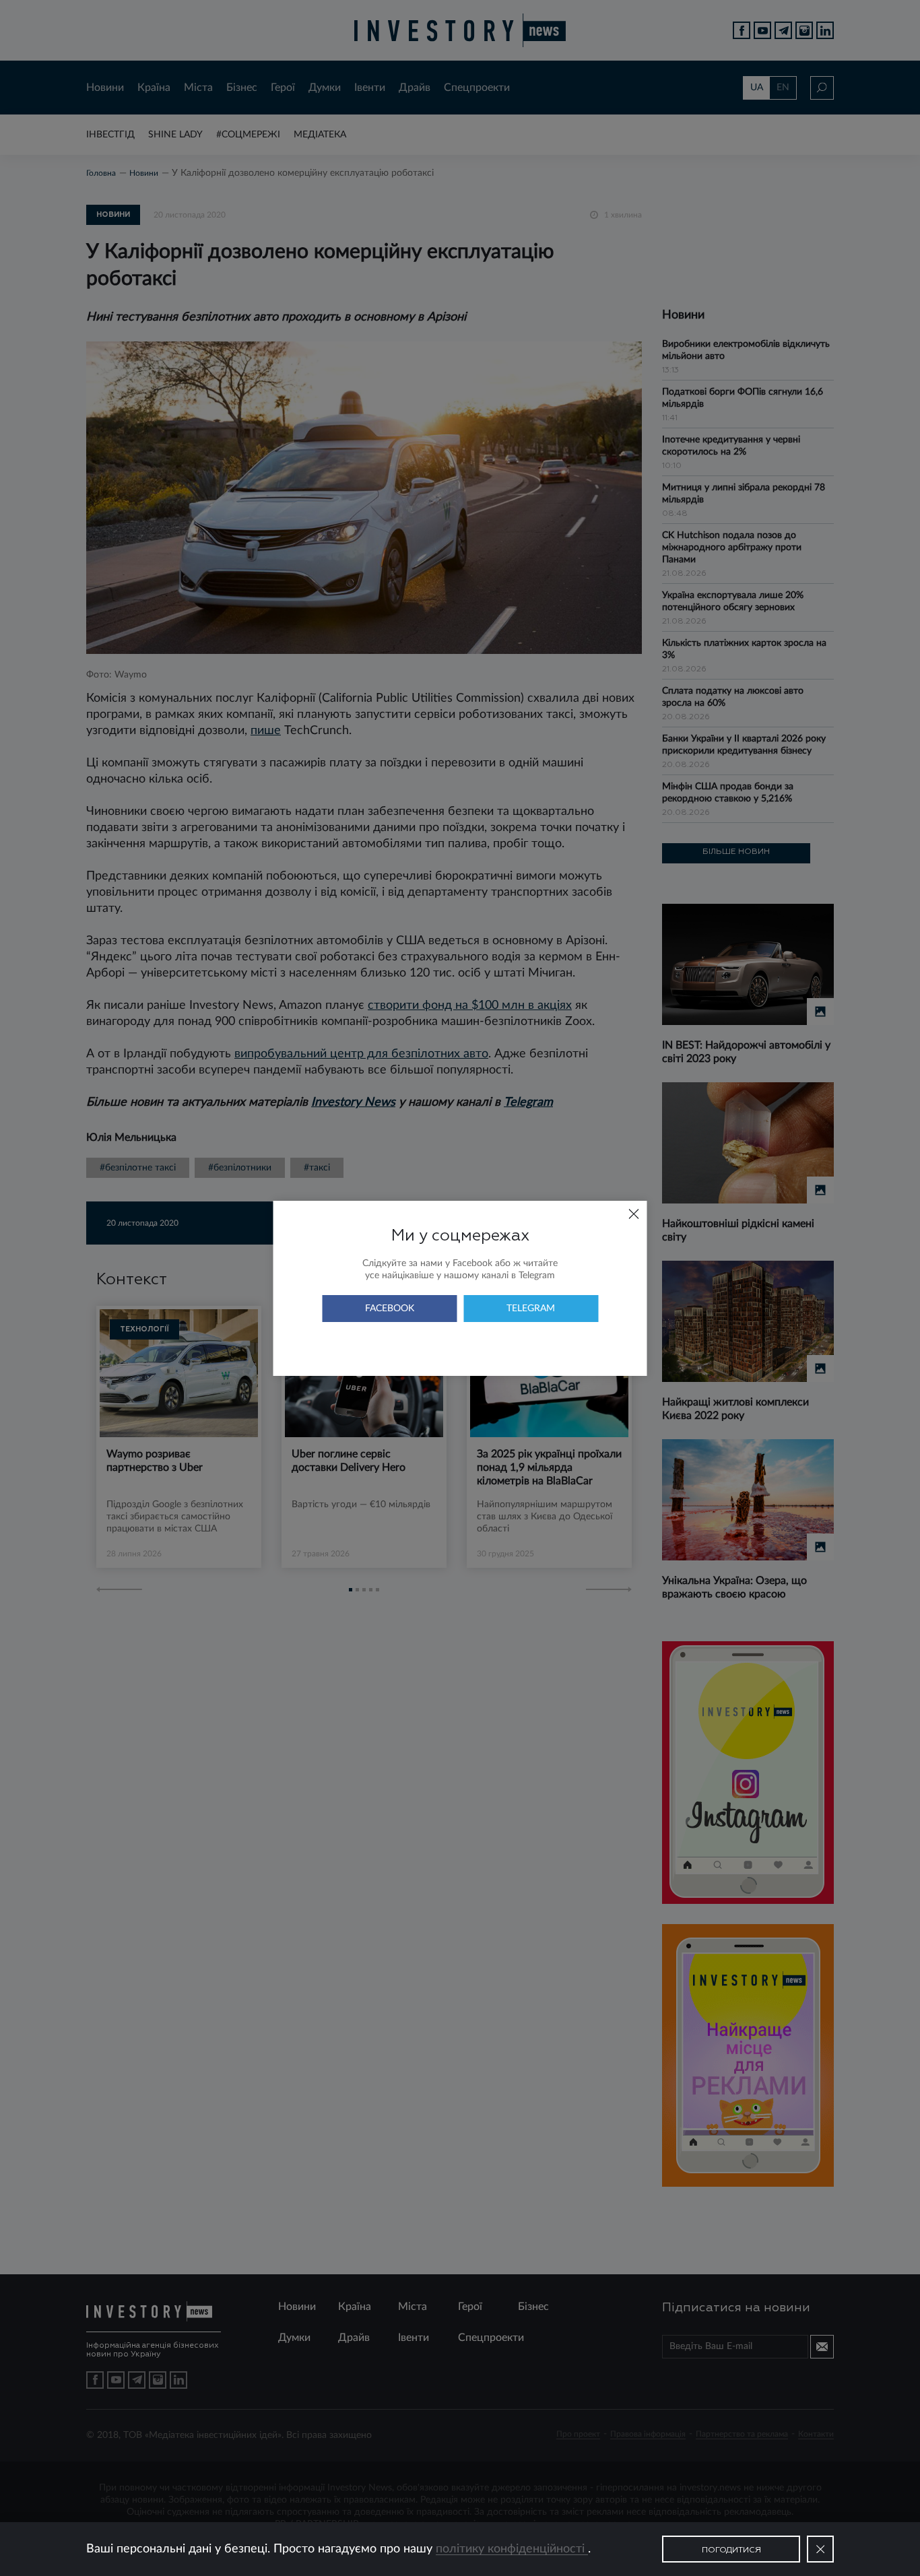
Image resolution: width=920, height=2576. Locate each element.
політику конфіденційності (512, 2549)
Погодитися (731, 2550)
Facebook (390, 1309)
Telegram (531, 1309)
